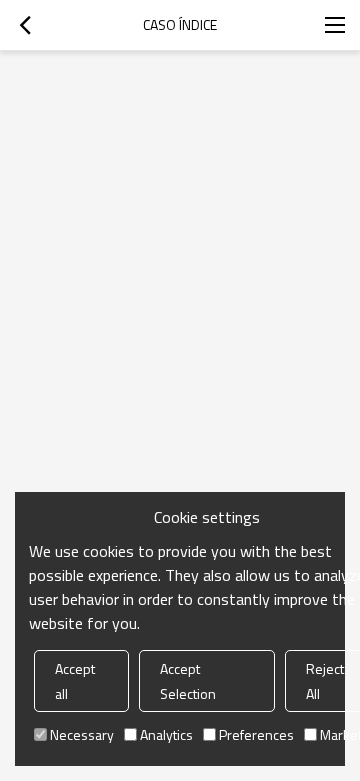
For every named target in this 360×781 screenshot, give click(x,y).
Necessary (82, 734)
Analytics (166, 734)
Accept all (75, 681)
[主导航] (335, 25)
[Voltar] (25, 25)
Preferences (256, 734)
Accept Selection (188, 681)
